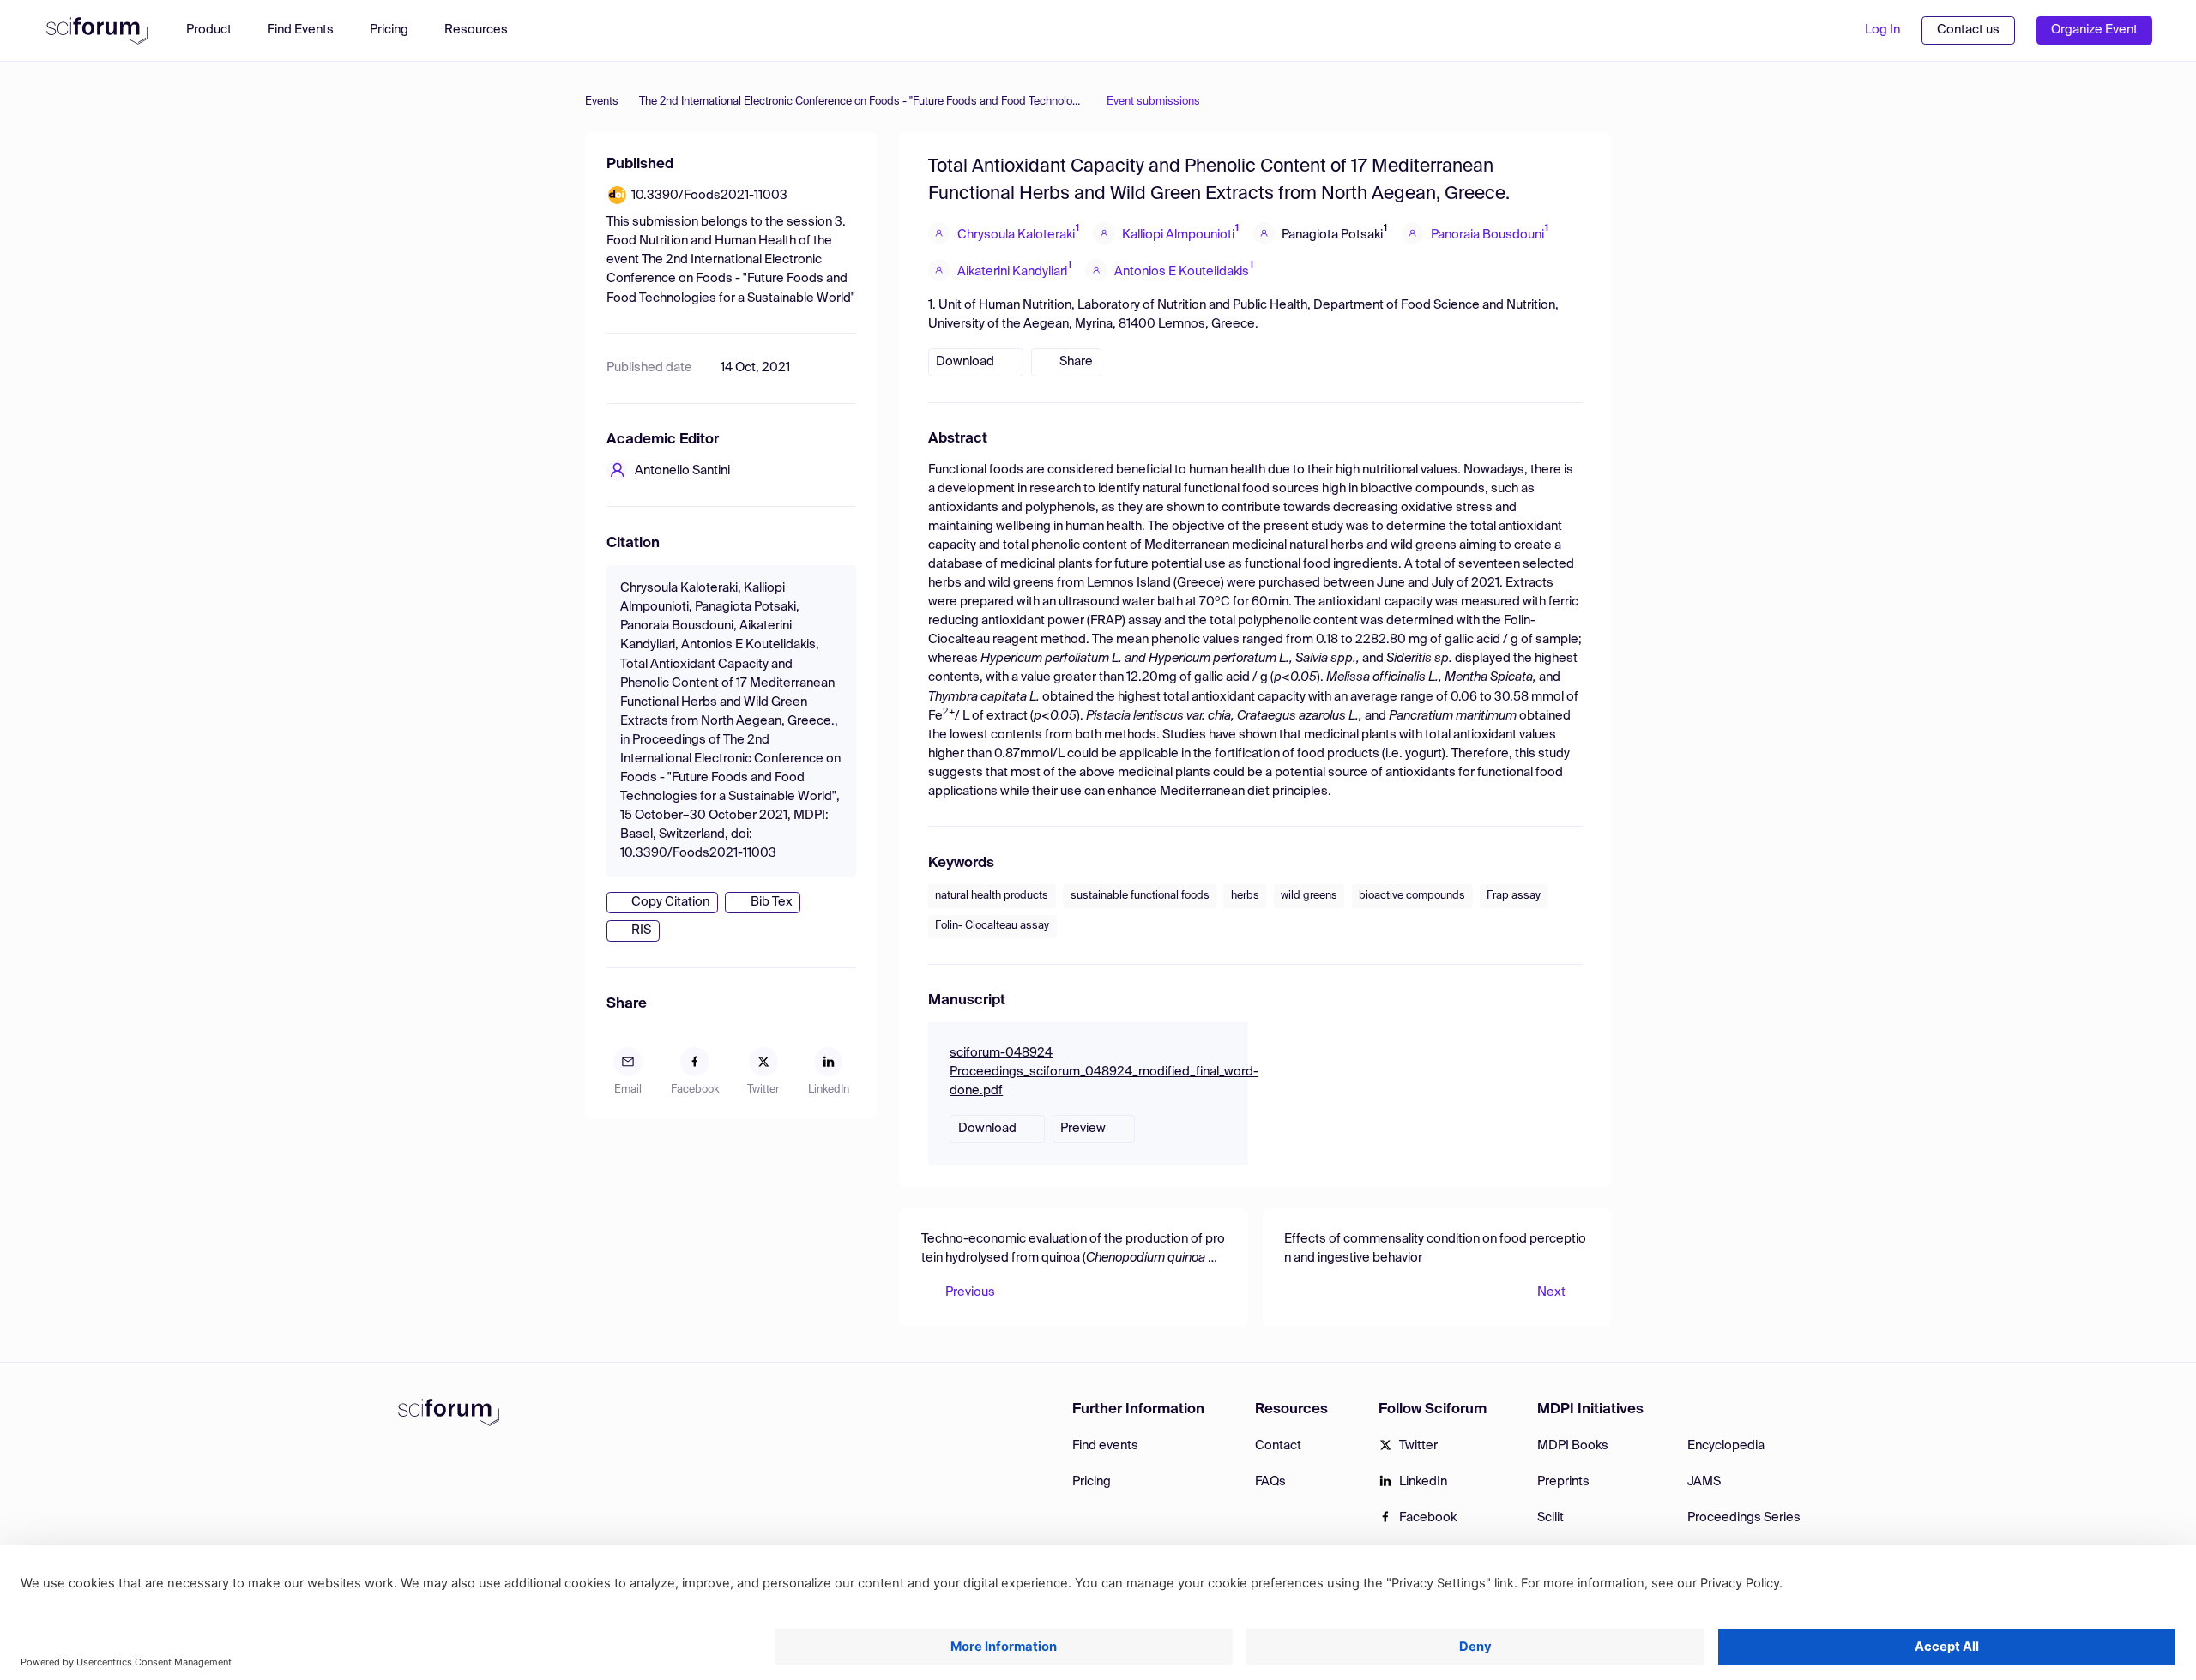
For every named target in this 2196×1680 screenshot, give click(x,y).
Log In (1882, 30)
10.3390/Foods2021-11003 (709, 196)
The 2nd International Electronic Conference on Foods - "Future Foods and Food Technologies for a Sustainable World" (863, 102)
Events (602, 102)
